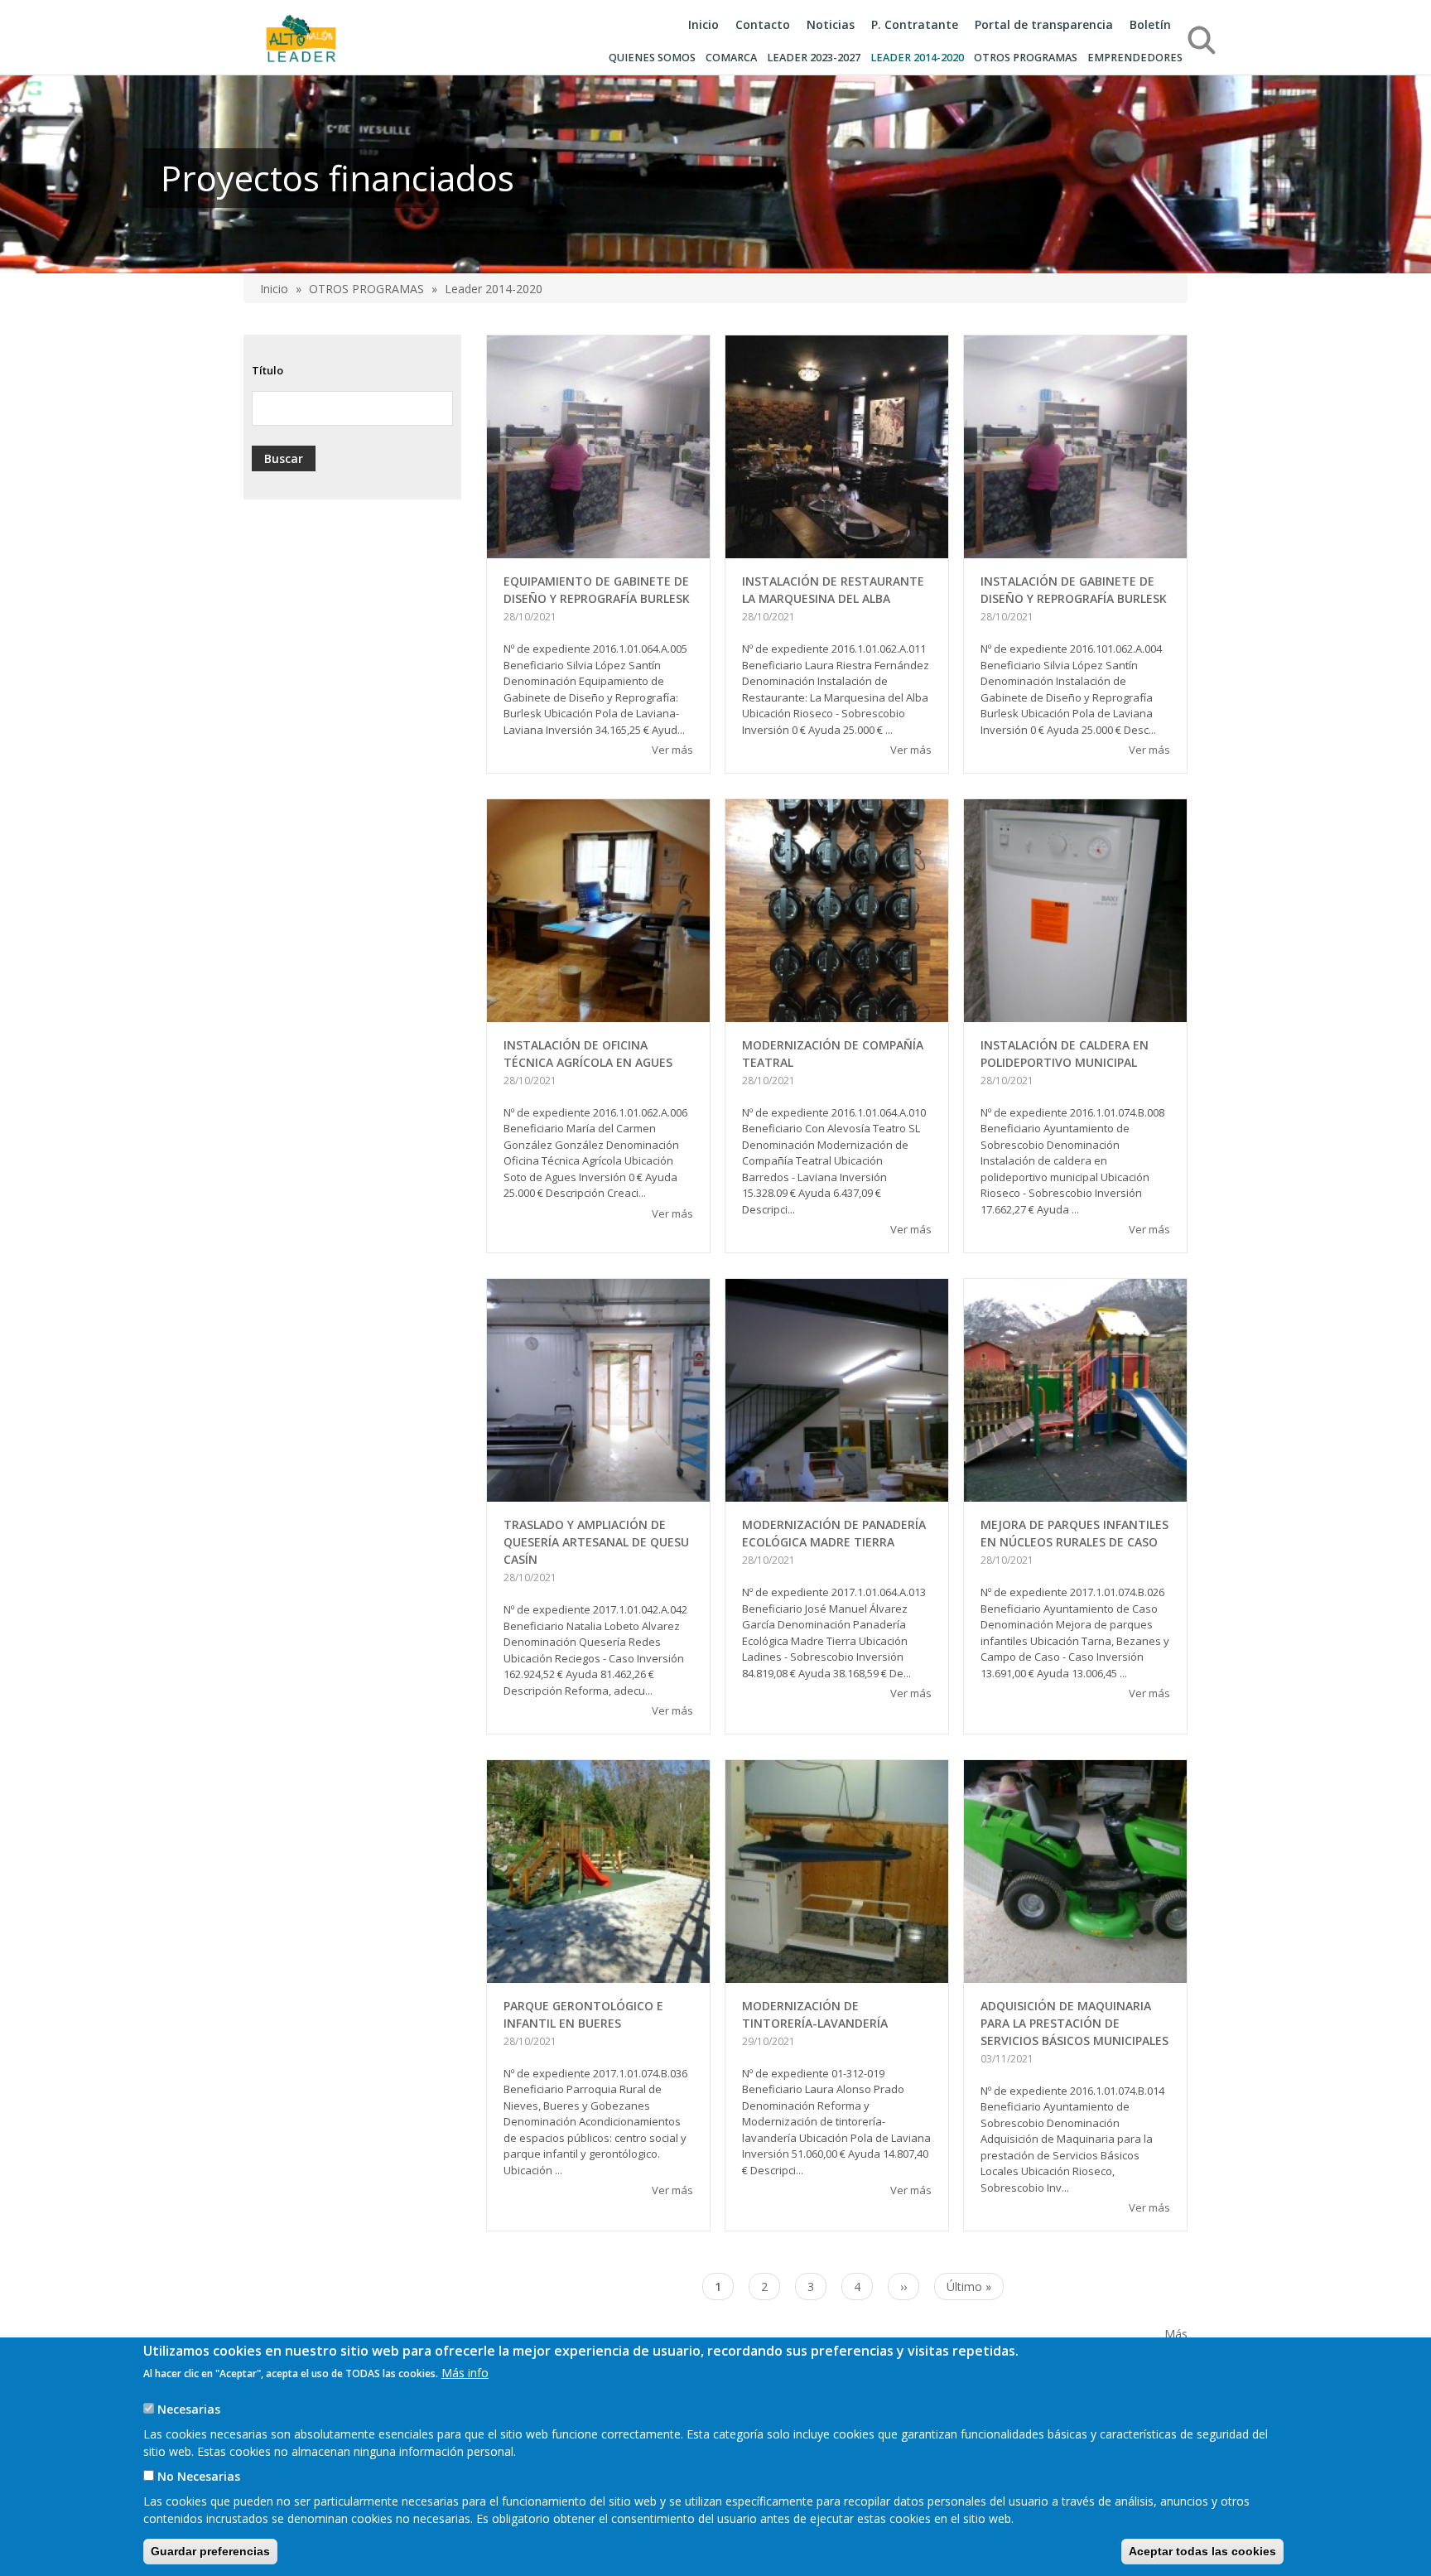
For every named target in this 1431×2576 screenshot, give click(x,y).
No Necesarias (199, 2476)
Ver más (672, 750)
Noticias (831, 24)
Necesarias (189, 2409)
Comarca (731, 58)
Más (1176, 2334)
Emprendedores (1135, 58)
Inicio (703, 24)
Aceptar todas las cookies (1202, 2551)
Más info (465, 2373)
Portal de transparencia (1044, 24)
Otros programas (1026, 58)
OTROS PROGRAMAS (366, 289)
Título (267, 370)
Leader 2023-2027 (814, 58)
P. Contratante (915, 24)
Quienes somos (652, 58)
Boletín (1150, 24)
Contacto (763, 24)
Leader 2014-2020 (917, 58)
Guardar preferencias (210, 2551)
